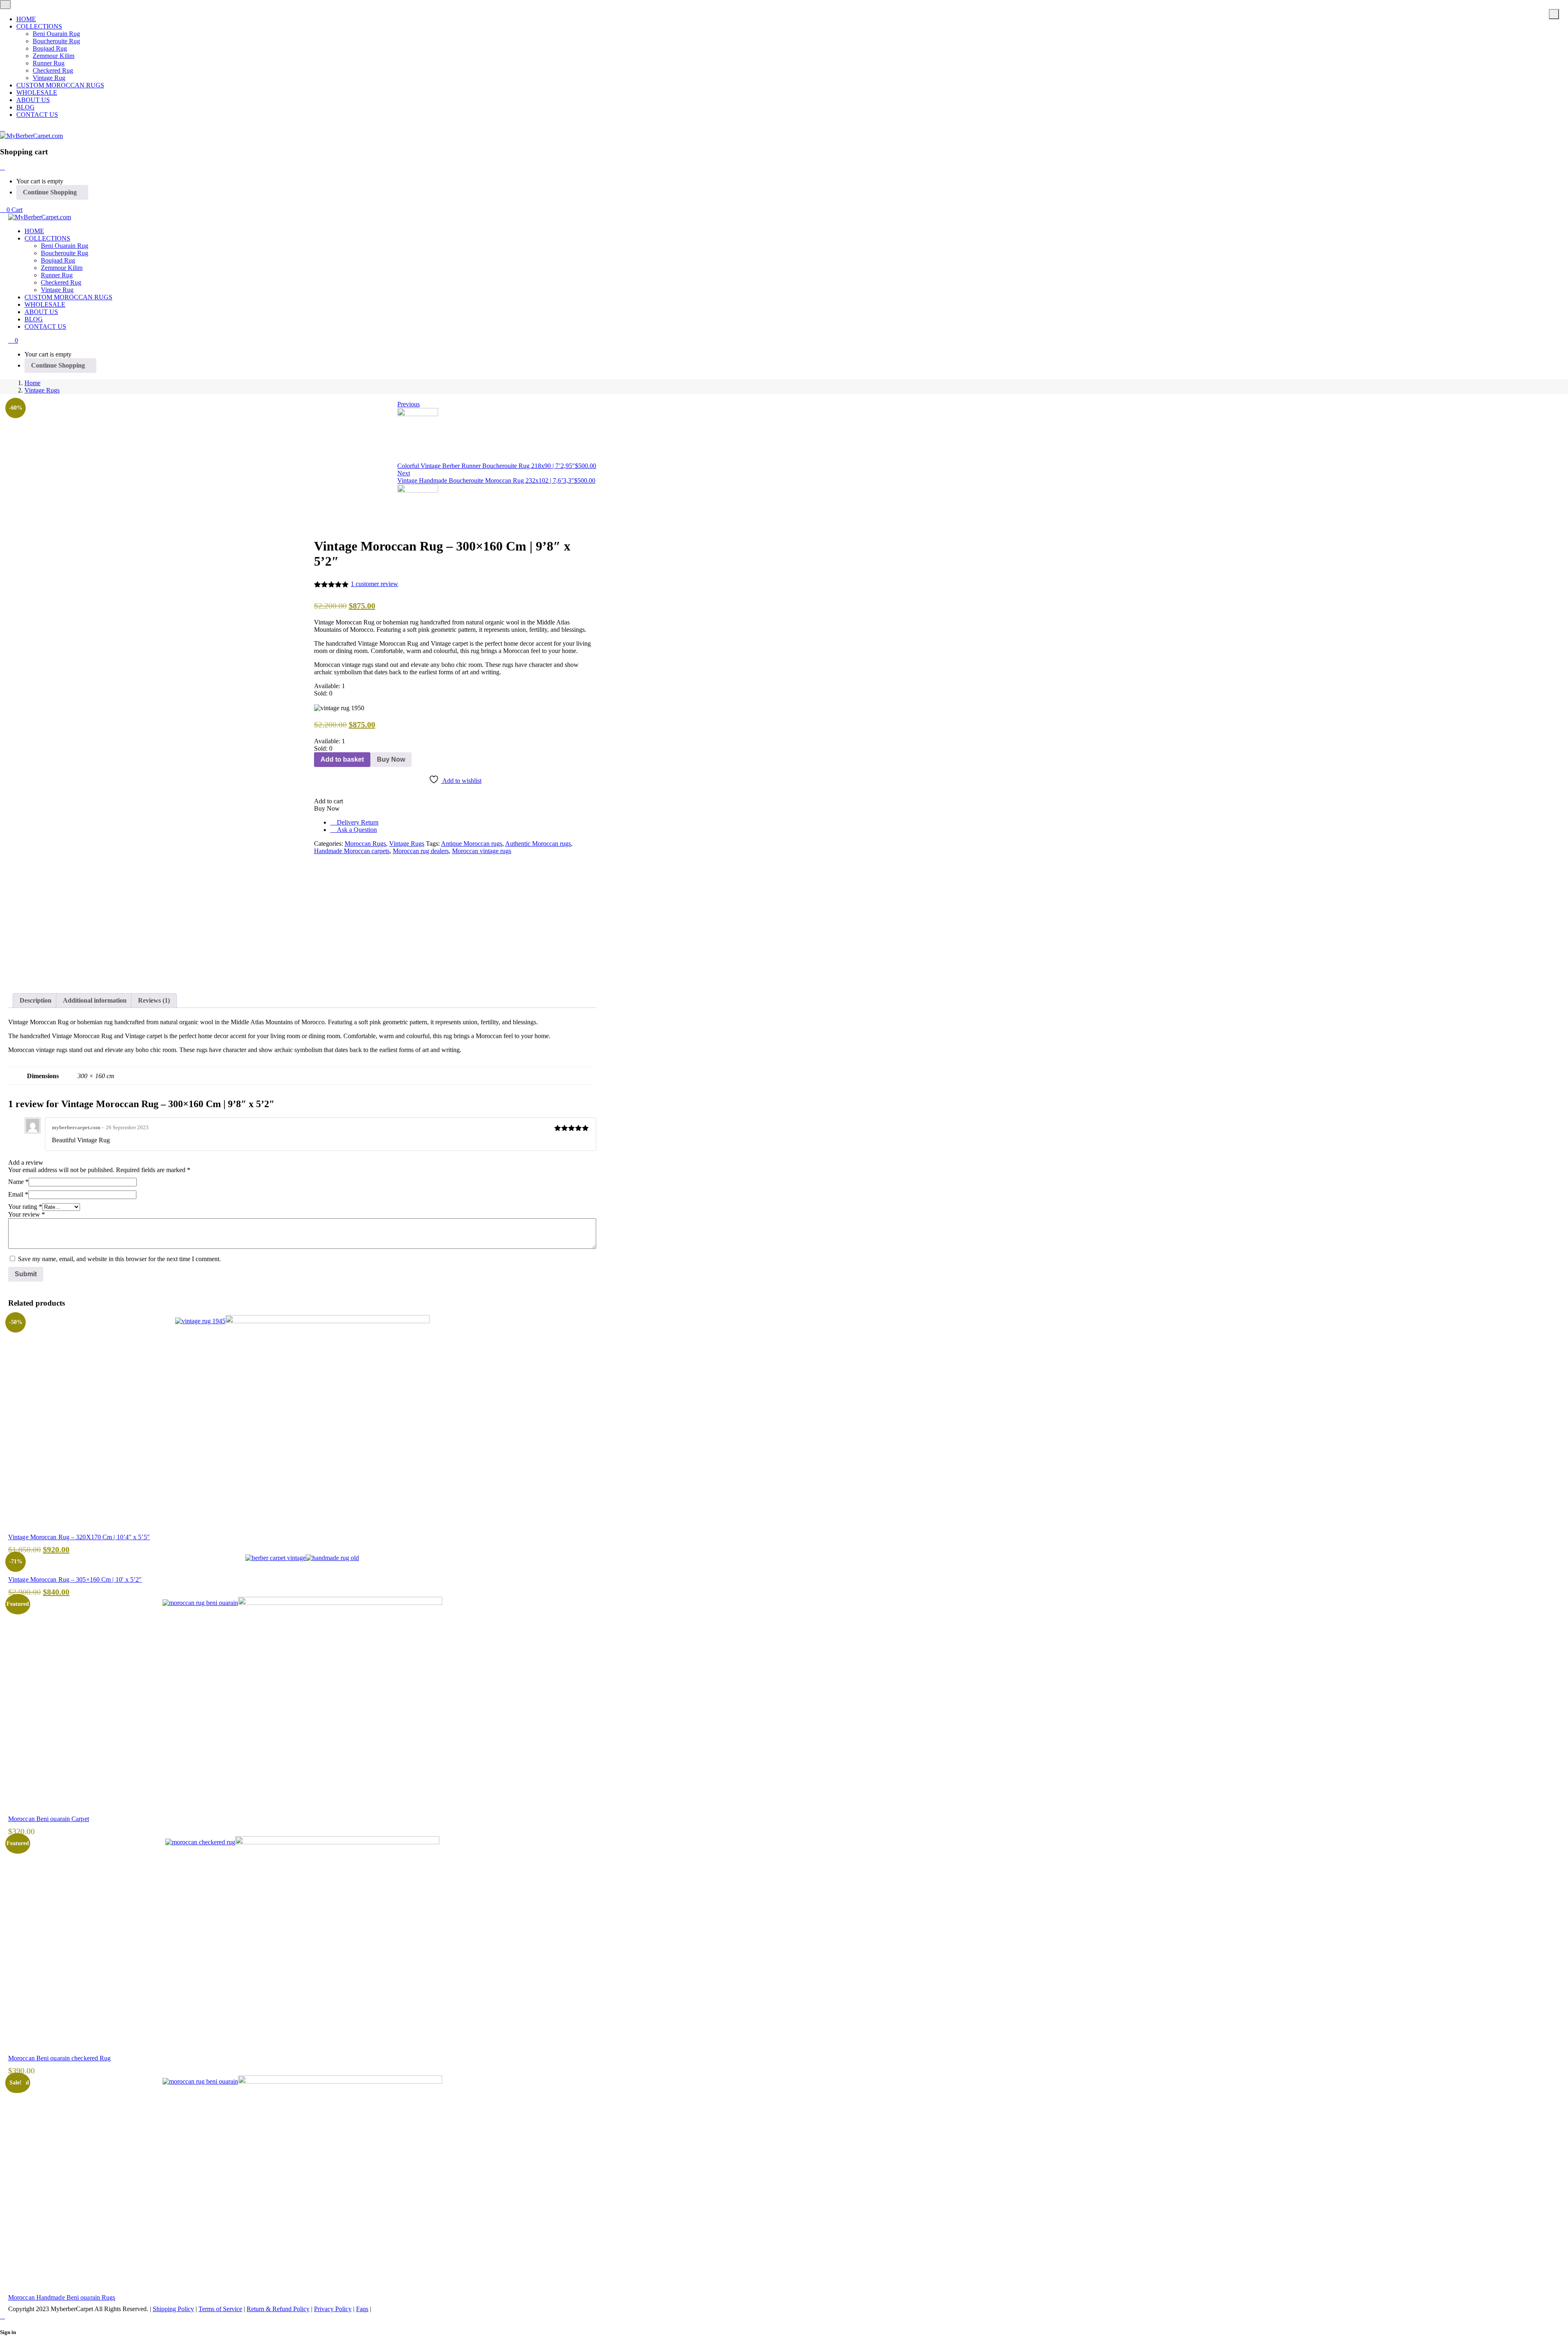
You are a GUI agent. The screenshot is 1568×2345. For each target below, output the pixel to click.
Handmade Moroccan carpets (352, 851)
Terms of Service (220, 2309)
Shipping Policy (173, 2309)
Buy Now (391, 759)
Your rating (25, 1207)
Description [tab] (36, 1000)
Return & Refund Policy (278, 2309)
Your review (27, 1214)
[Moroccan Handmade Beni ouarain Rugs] (302, 2081)
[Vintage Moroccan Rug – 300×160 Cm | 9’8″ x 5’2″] (316, 858)
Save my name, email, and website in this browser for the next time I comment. (119, 1259)
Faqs (362, 2309)
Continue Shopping (50, 192)
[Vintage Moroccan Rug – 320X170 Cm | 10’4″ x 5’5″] (302, 1321)
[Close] (2, 167)
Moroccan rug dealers (421, 851)
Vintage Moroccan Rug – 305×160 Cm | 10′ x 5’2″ (75, 1579)
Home (32, 383)
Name (18, 1182)
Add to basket (342, 759)
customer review (374, 584)
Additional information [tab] (95, 1000)
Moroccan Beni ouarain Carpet (49, 1819)
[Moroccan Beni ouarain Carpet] (302, 1603)
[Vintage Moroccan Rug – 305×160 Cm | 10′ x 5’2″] (302, 1558)
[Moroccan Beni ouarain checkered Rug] (302, 1842)
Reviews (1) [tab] (154, 1000)
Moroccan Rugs (365, 844)
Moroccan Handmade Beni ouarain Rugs (62, 2297)
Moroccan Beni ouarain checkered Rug (60, 2058)
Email (18, 1194)
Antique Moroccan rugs (472, 844)
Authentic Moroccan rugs (538, 844)
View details (24, 976)
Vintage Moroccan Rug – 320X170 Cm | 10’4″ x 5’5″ (79, 1537)
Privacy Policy (333, 2309)
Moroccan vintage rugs (482, 851)
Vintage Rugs (42, 390)
